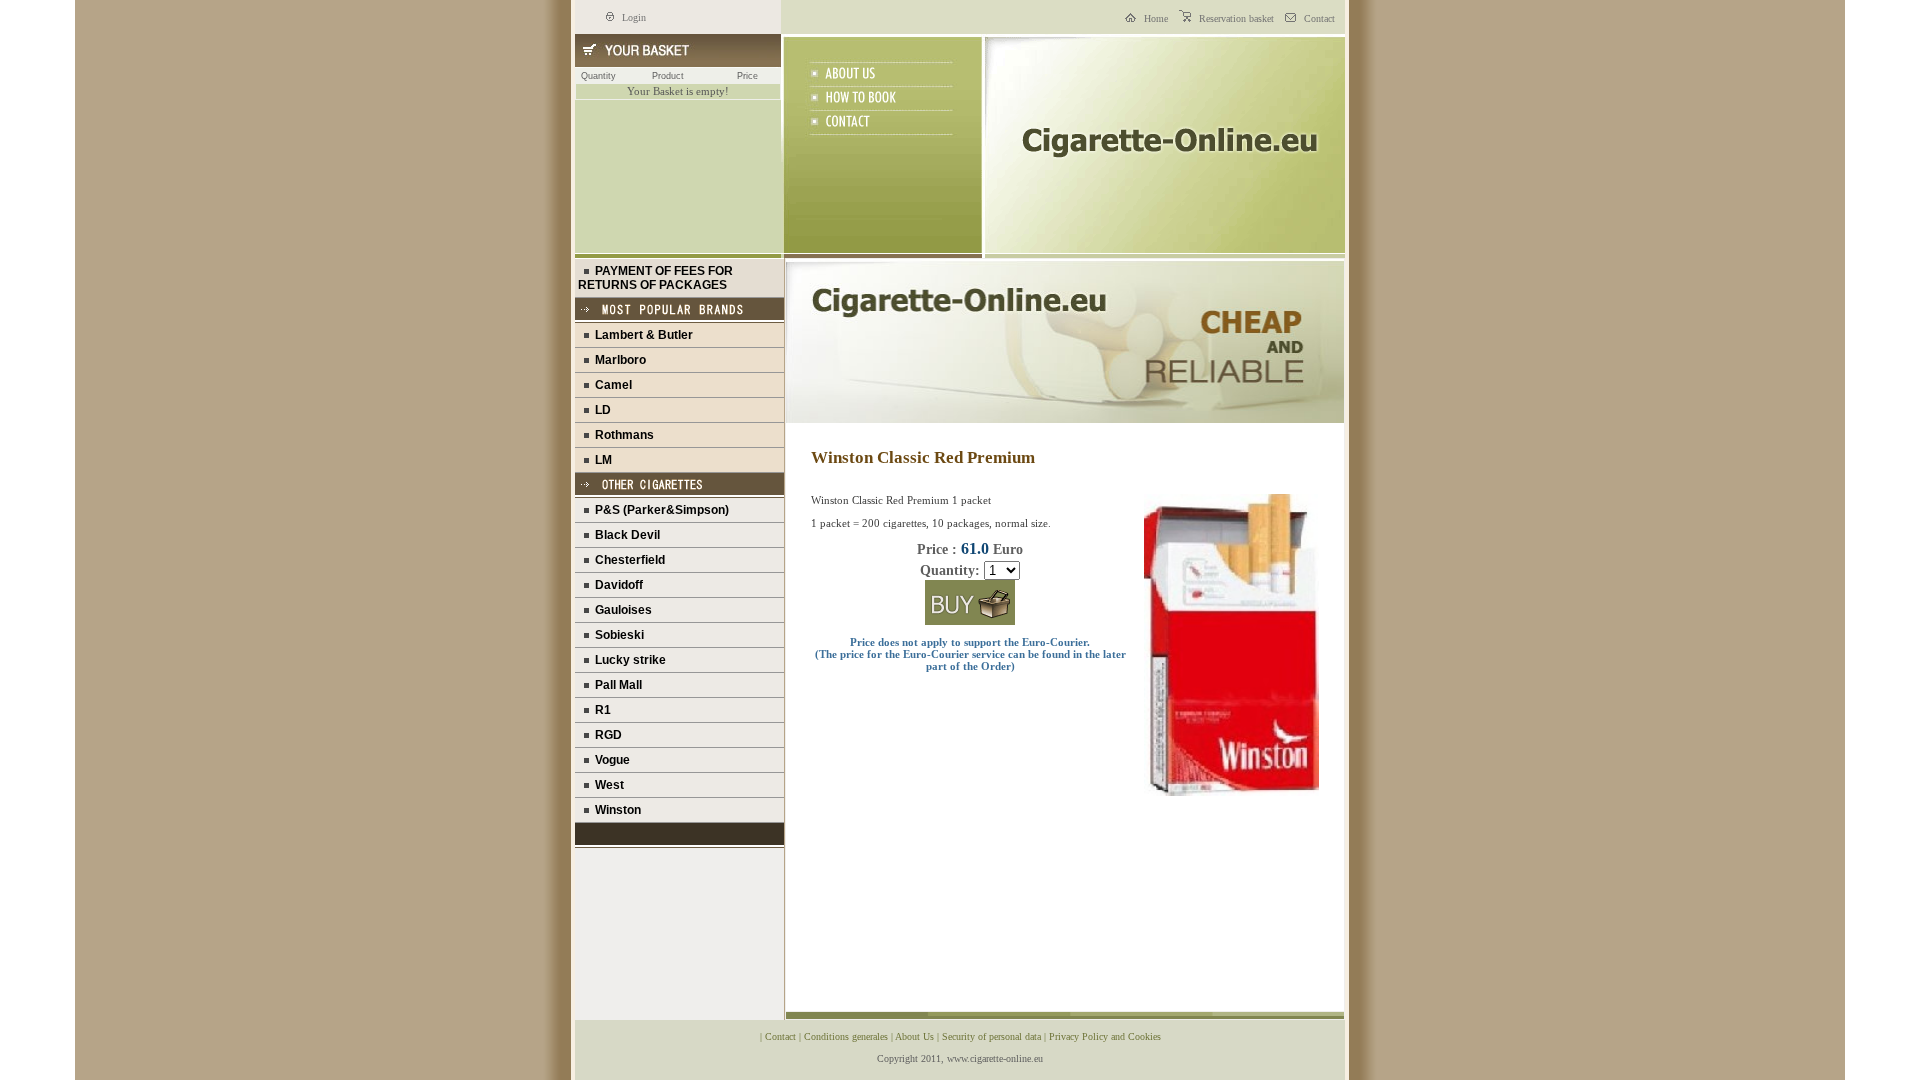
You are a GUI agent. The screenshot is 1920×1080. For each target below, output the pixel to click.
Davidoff (616, 585)
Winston (615, 810)
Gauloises (620, 610)
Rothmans (621, 435)
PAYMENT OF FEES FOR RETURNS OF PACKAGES (655, 278)
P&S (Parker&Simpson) (659, 510)
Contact (1318, 18)
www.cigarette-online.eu (995, 1058)
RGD (605, 735)
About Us (916, 1036)
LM (600, 460)
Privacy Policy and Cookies (1105, 1036)
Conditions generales (847, 1036)
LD (600, 410)
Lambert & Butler (641, 335)
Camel (610, 385)
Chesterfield (627, 560)
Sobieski (616, 635)
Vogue (609, 760)
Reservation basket (1235, 18)
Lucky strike (627, 660)
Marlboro (617, 360)
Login (632, 17)
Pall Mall (615, 685)
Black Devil (624, 535)
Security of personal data (993, 1036)
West (606, 785)
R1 (600, 710)
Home (1154, 18)
